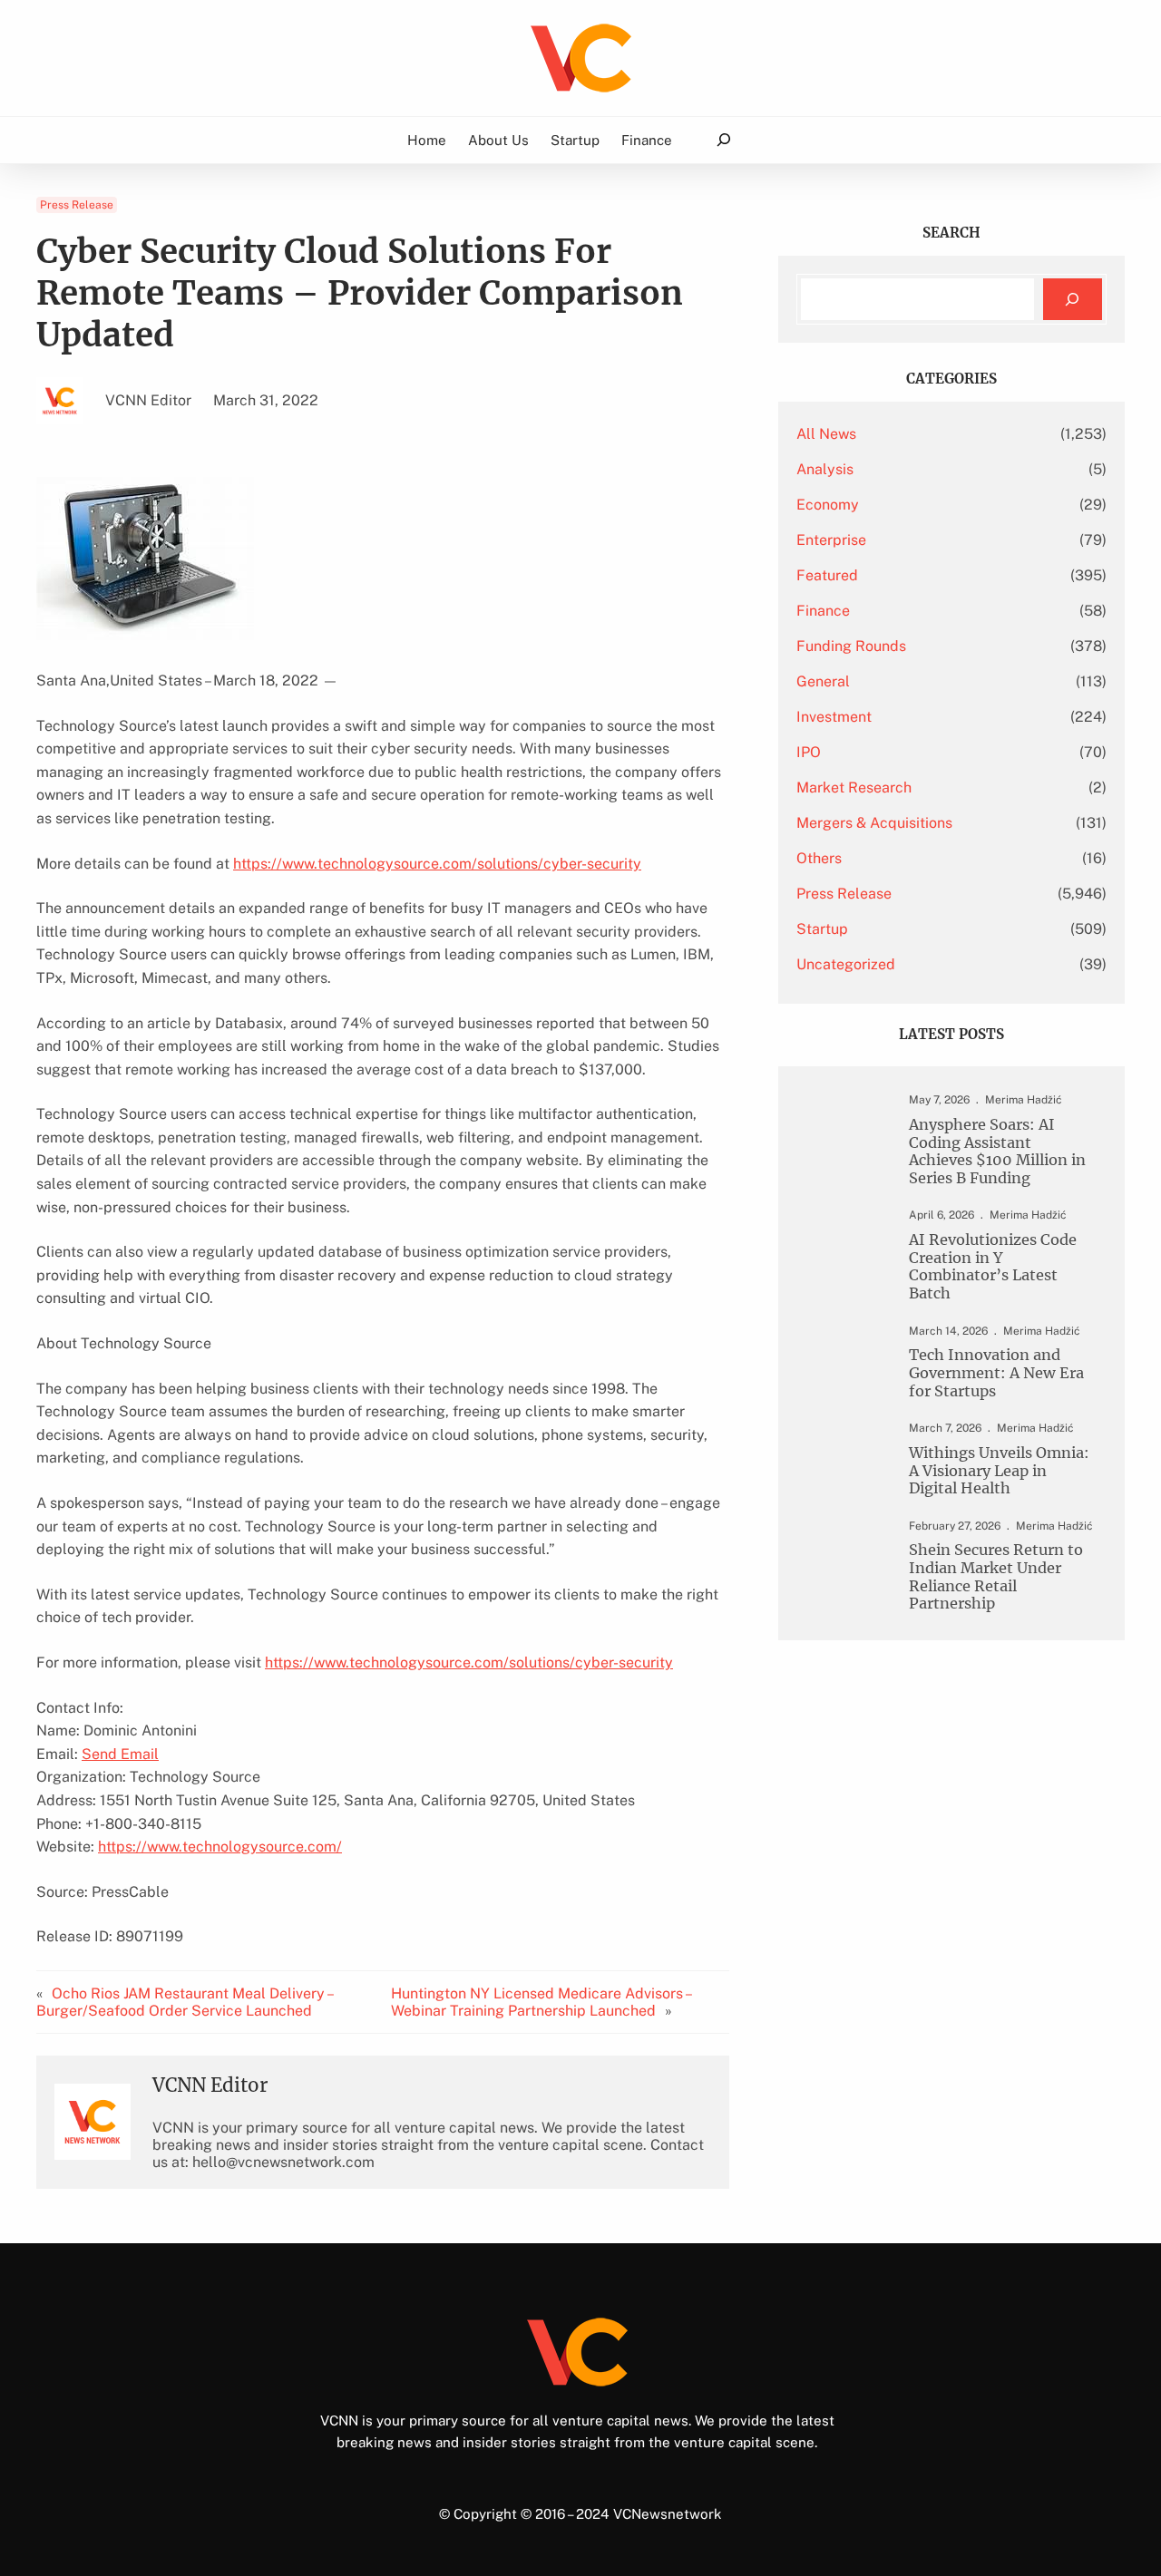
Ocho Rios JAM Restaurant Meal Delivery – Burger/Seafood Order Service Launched (184, 2002)
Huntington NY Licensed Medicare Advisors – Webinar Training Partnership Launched (541, 2002)
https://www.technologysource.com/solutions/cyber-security (437, 864)
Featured (827, 575)
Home (427, 140)
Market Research (854, 787)
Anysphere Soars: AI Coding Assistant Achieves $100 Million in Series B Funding (997, 1152)
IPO (809, 752)
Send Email (120, 1754)
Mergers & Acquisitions (874, 823)
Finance (823, 611)
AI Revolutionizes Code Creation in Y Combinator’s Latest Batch (993, 1267)
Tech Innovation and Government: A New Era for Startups (996, 1373)
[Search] (1073, 300)
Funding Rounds (851, 646)
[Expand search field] (723, 140)
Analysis (825, 469)
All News (826, 434)
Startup (822, 929)
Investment (834, 717)
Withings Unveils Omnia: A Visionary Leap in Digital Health (999, 1471)
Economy (828, 505)
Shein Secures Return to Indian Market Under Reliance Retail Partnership (996, 1577)
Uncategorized (846, 964)
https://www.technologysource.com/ (220, 1847)
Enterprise (831, 540)
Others (819, 858)
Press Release (77, 205)
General (823, 681)
